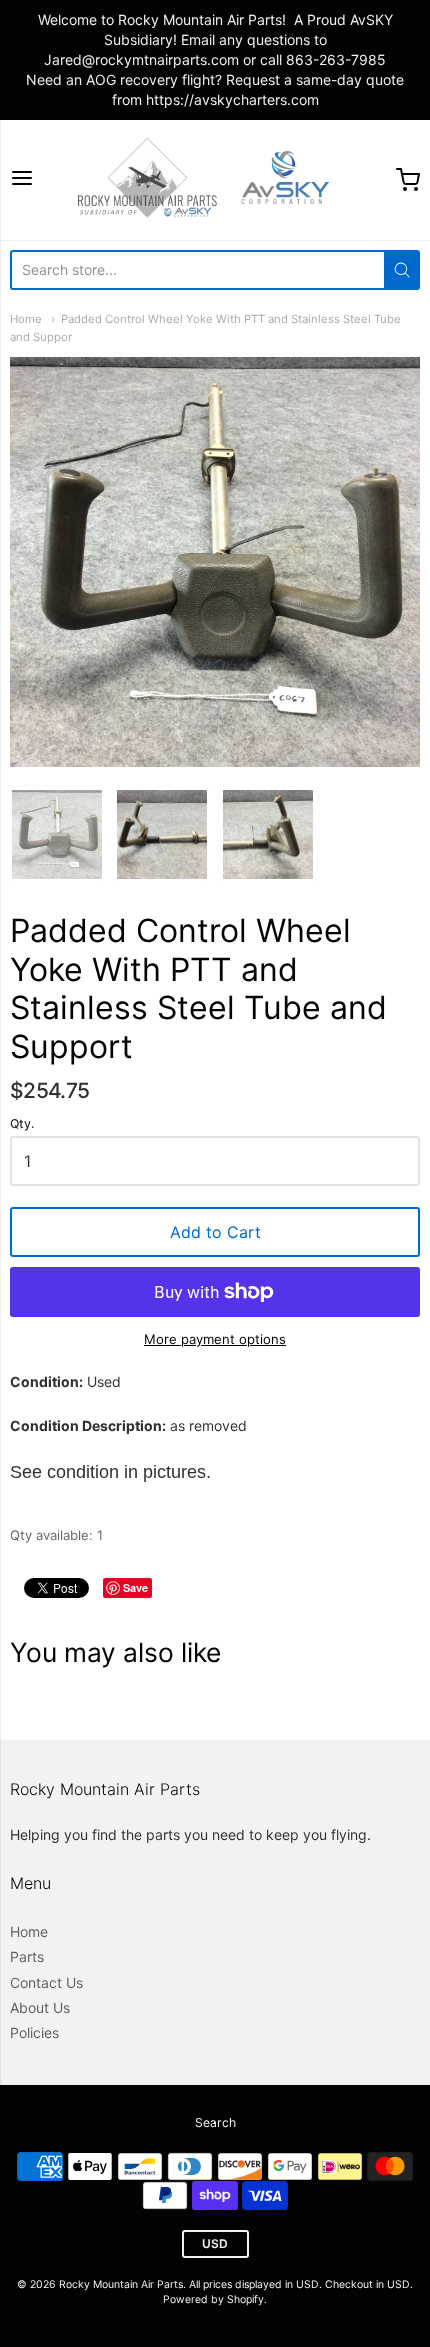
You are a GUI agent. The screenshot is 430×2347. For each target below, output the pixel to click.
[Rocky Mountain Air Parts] (215, 180)
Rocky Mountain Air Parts (121, 2284)
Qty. (22, 1124)
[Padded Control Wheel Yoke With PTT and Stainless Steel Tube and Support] (57, 835)
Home (26, 319)
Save (135, 1587)
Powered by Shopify (213, 2299)
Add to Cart (215, 1232)
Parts (27, 1956)
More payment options (215, 1339)
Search (215, 2122)
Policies (34, 2032)
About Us (40, 2007)
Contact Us (46, 1982)
